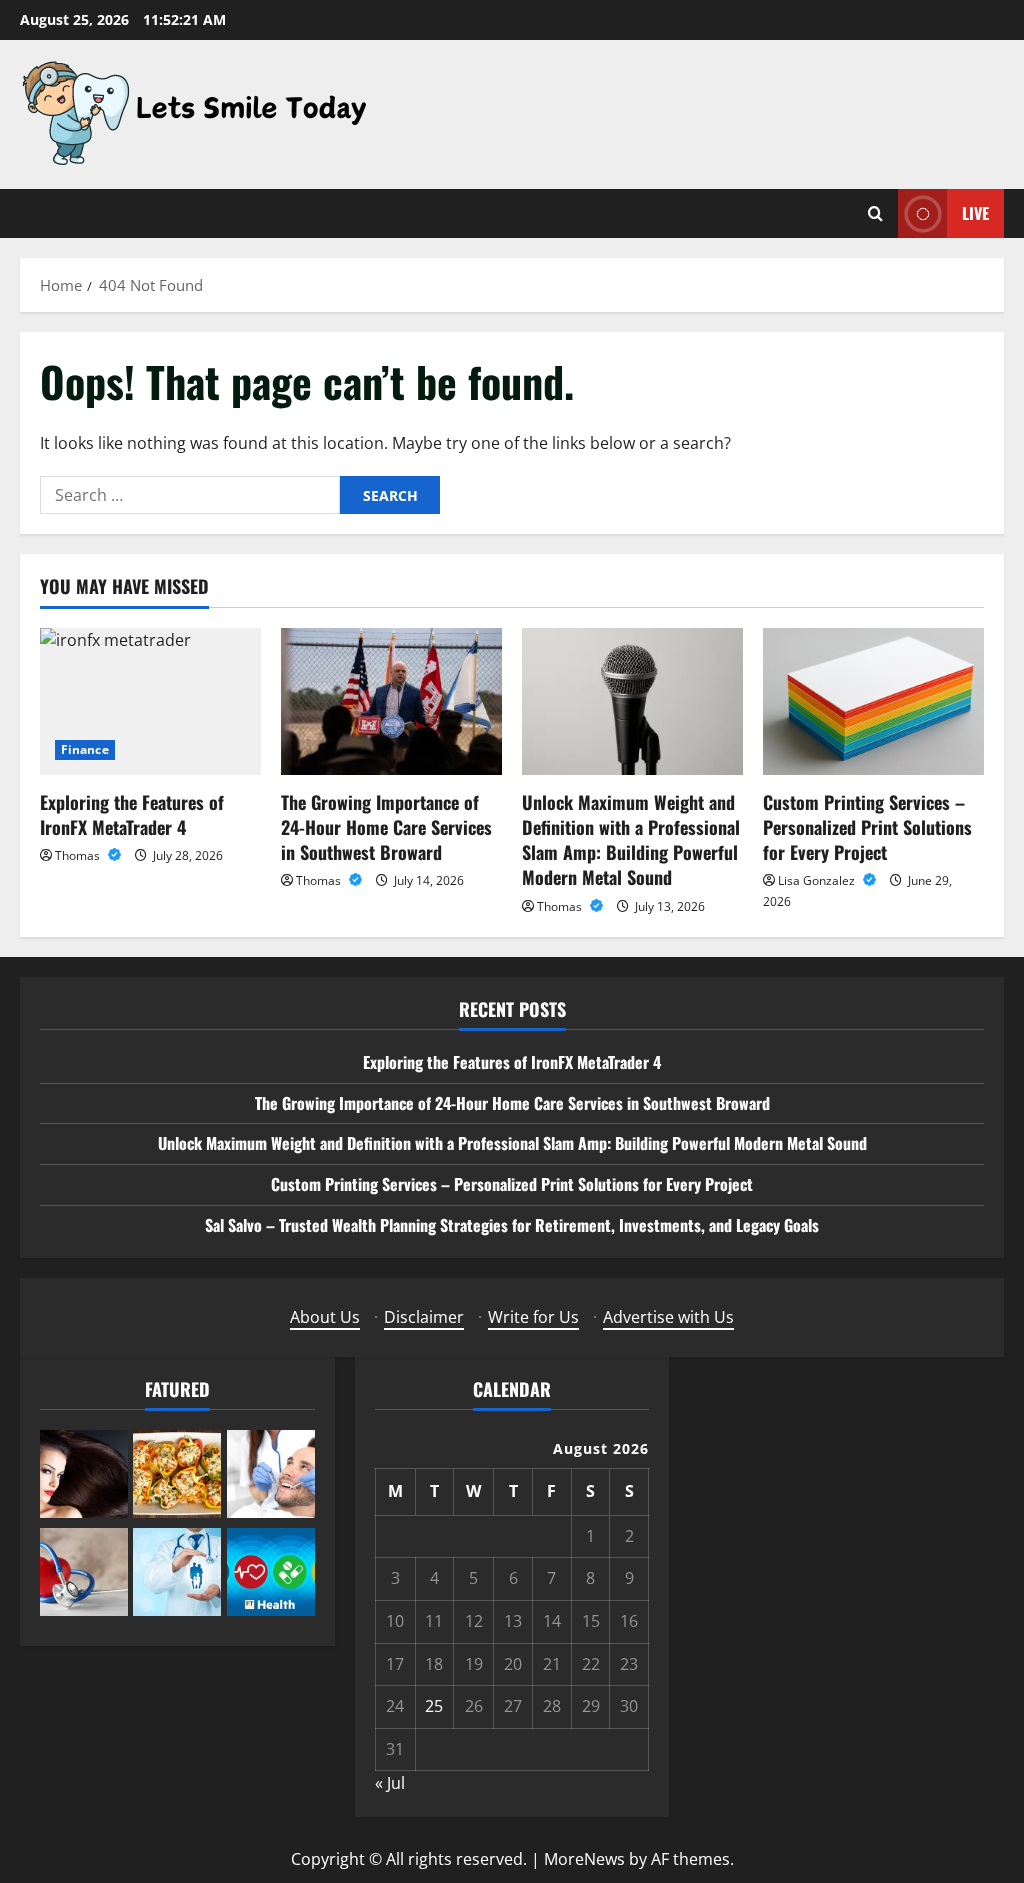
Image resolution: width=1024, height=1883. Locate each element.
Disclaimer (424, 1317)
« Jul (390, 1783)
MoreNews (584, 1859)
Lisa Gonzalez (818, 880)
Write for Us (533, 1317)
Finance (85, 749)
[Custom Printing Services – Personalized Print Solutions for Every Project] (873, 701)
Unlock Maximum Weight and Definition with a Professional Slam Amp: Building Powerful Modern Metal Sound (631, 840)
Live (975, 213)
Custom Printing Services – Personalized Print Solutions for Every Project (867, 827)
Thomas (79, 855)
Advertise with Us (668, 1317)
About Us (325, 1317)
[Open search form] (875, 213)
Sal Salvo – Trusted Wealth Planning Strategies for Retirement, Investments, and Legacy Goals (512, 1225)
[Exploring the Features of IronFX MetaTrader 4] (150, 701)
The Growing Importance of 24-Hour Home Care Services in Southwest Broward (386, 827)
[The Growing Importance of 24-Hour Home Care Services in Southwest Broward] (391, 701)
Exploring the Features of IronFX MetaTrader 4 (132, 814)
